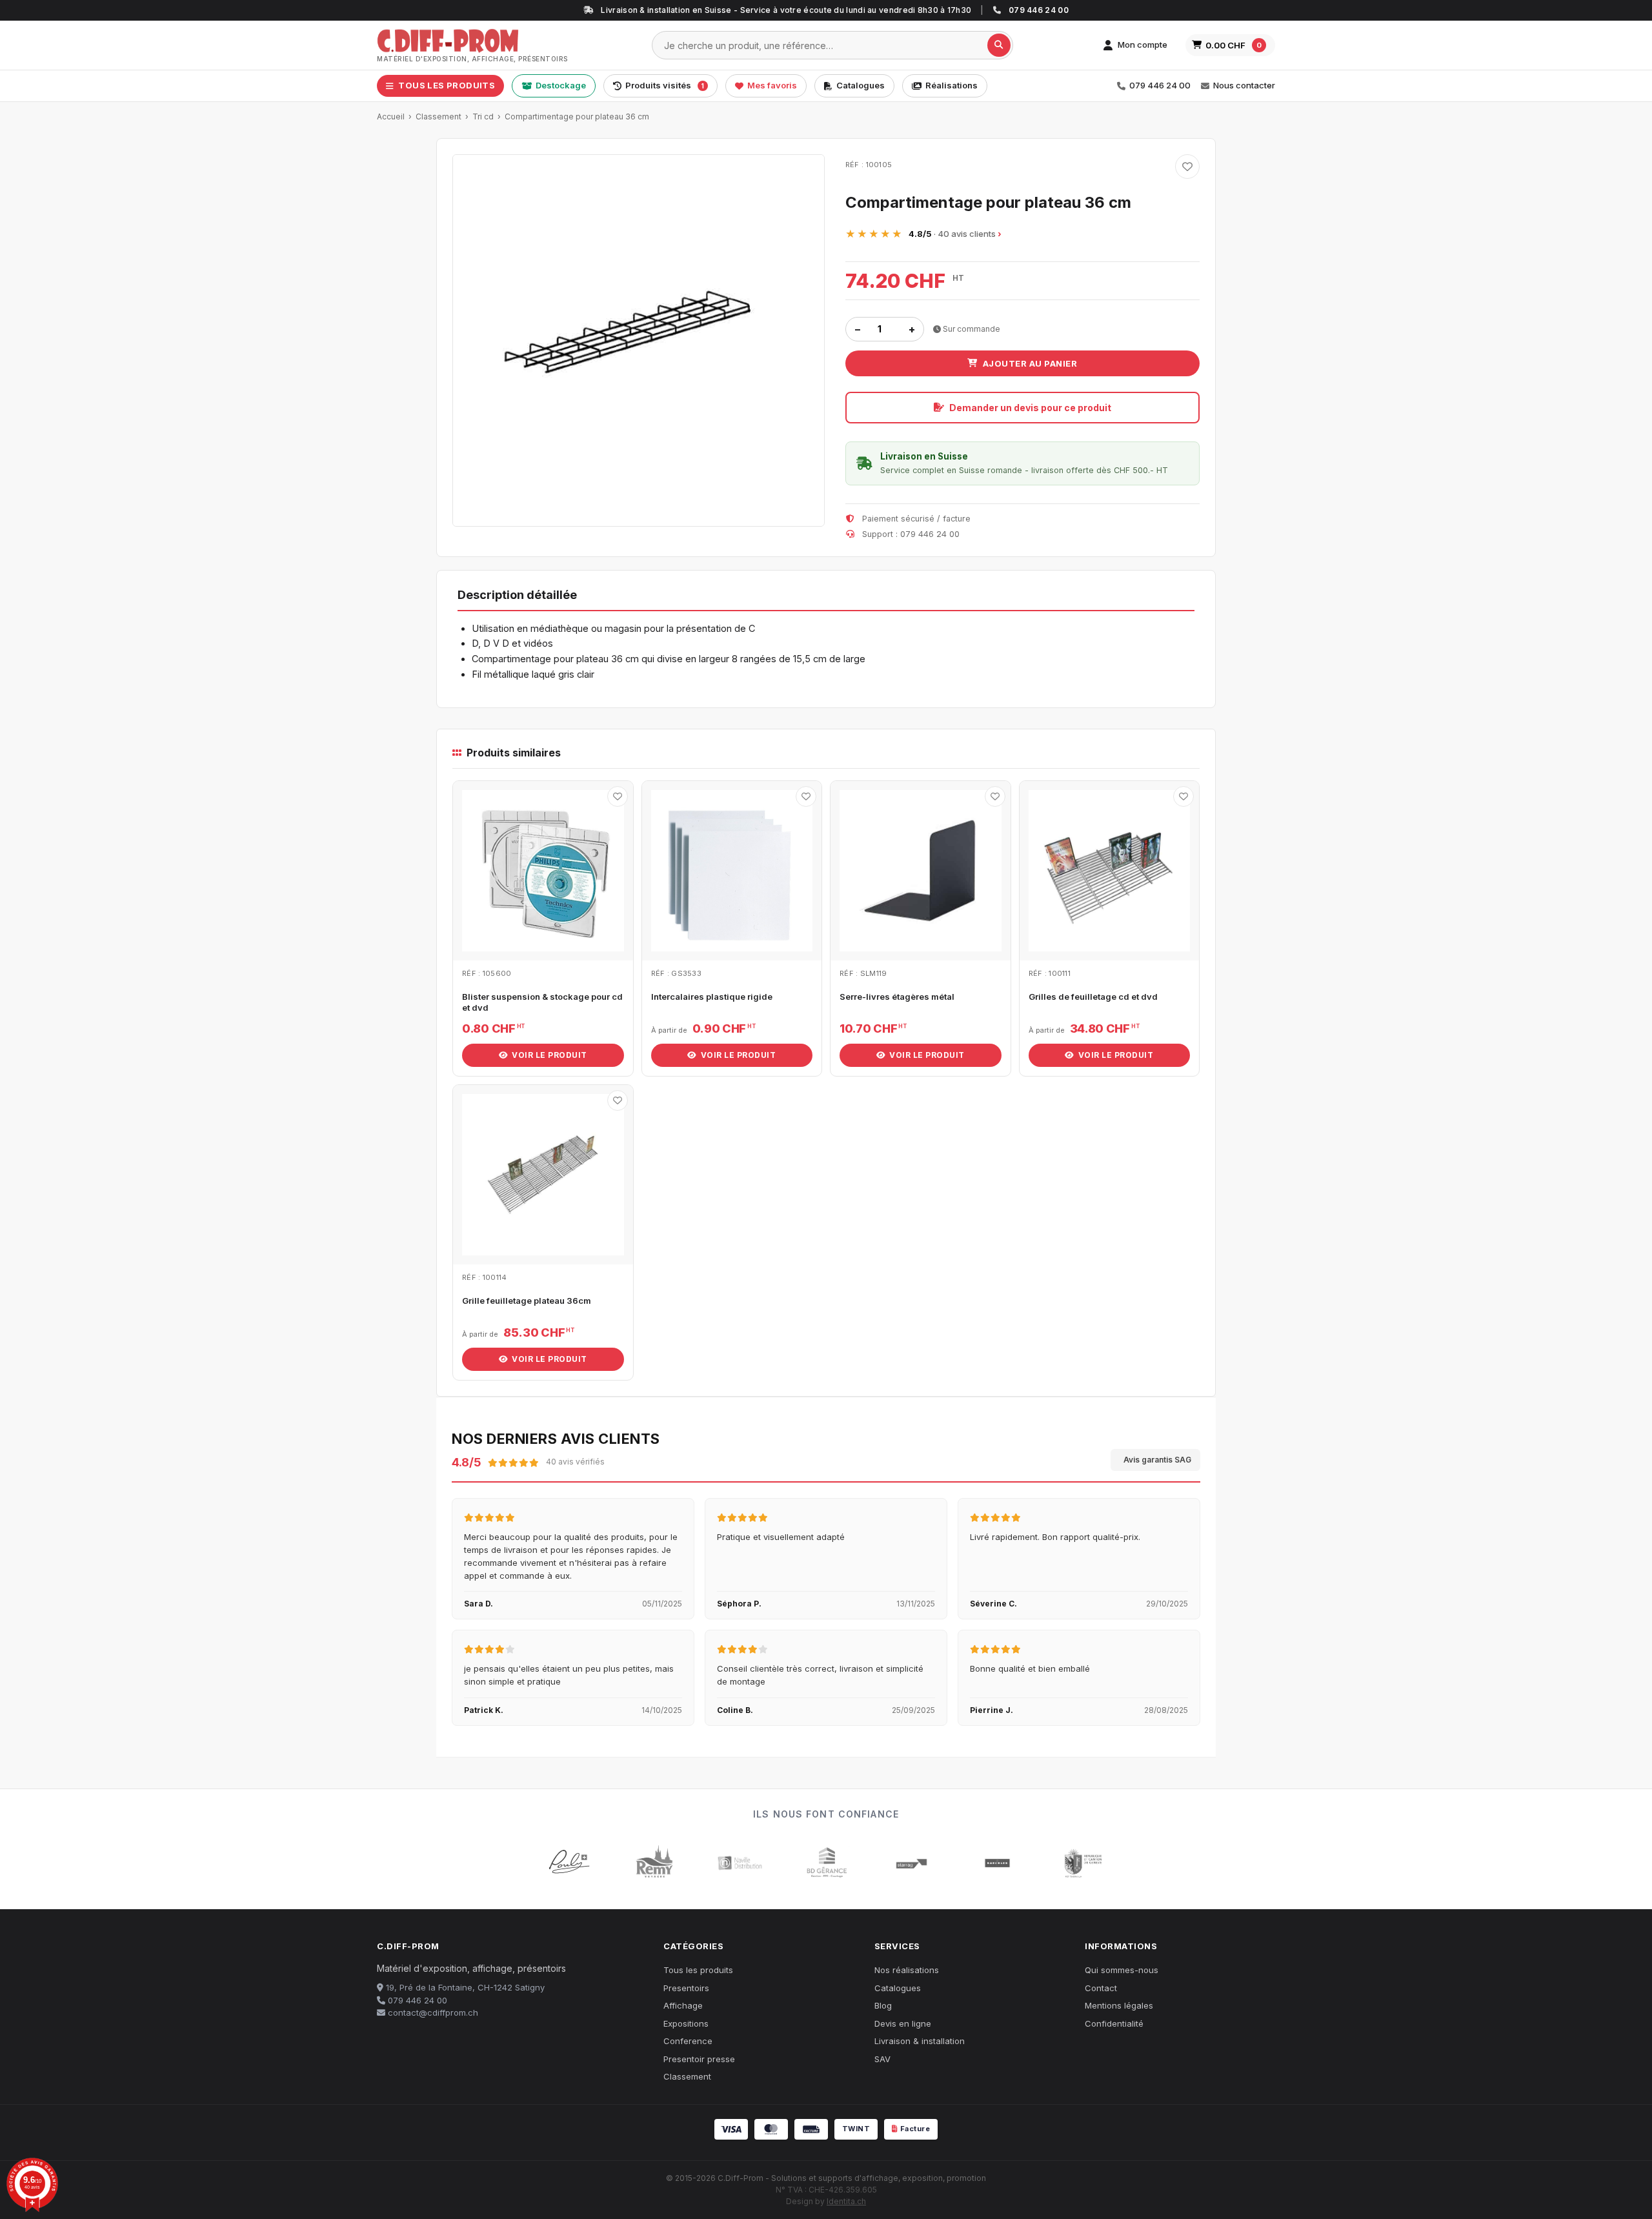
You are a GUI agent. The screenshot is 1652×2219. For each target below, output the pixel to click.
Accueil (391, 117)
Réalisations (952, 85)
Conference (688, 2041)
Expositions (686, 2023)
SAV (882, 2059)
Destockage (561, 85)
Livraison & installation (920, 2041)
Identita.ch (846, 2201)
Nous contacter (1244, 85)
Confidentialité (1114, 2023)
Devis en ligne (903, 2023)
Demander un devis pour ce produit (1030, 408)
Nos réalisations (907, 1970)
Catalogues (861, 85)
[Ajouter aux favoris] (1187, 167)
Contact (1101, 1988)
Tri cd (483, 117)
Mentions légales (1119, 2005)
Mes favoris (772, 85)
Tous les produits (698, 1970)
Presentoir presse (699, 2059)
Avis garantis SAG (1157, 1460)
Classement (438, 117)
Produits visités (665, 85)
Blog (883, 2005)
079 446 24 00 (1160, 85)
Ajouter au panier (1030, 363)
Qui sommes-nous (1122, 1970)
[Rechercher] (999, 45)
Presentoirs (686, 1988)
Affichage (683, 2005)
